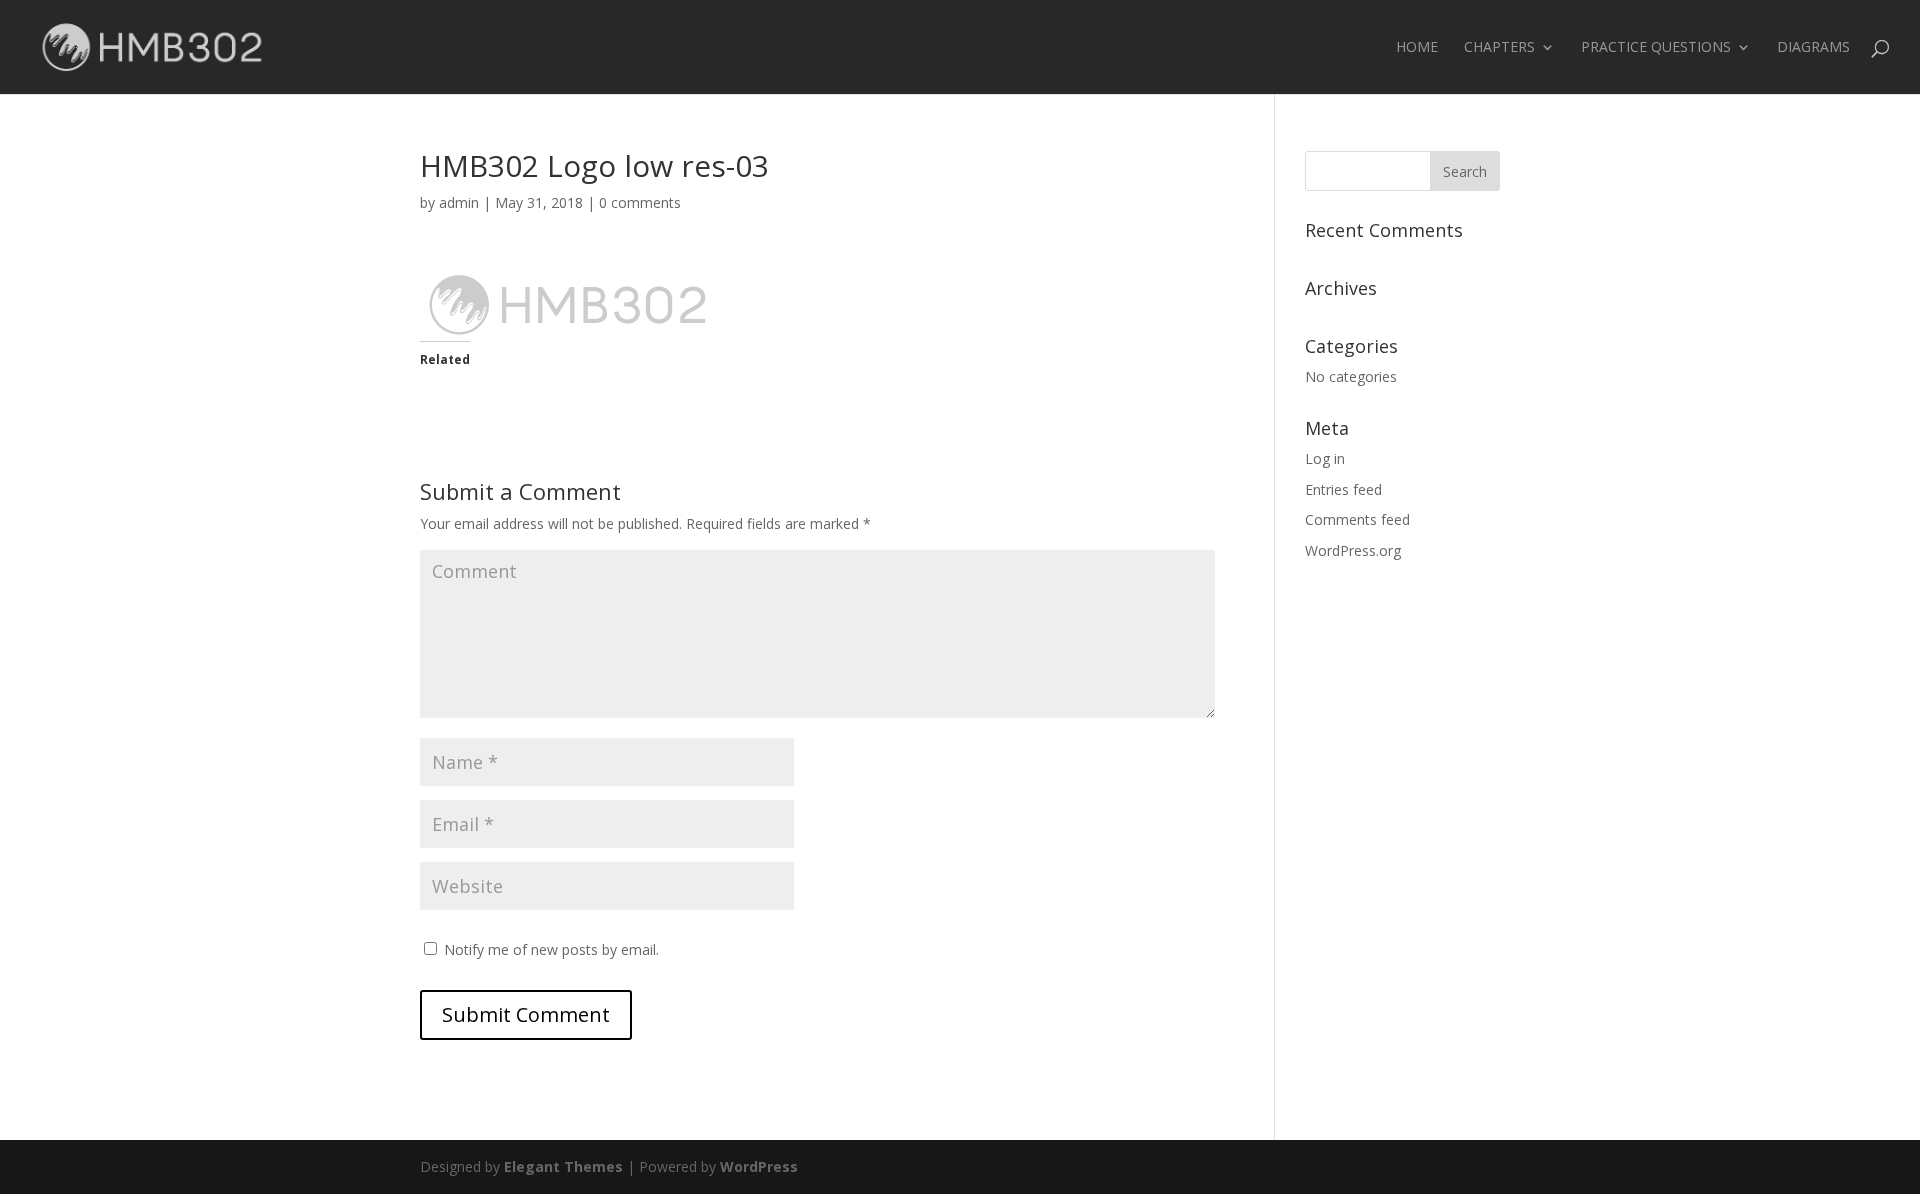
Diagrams (1813, 48)
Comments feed (1357, 519)
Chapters (1499, 48)
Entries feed (1343, 489)
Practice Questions (1656, 48)
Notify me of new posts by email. (551, 949)
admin (459, 202)
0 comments (640, 202)
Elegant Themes (563, 1166)
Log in (1325, 458)
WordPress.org (1353, 550)
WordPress (759, 1166)
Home (1417, 48)
